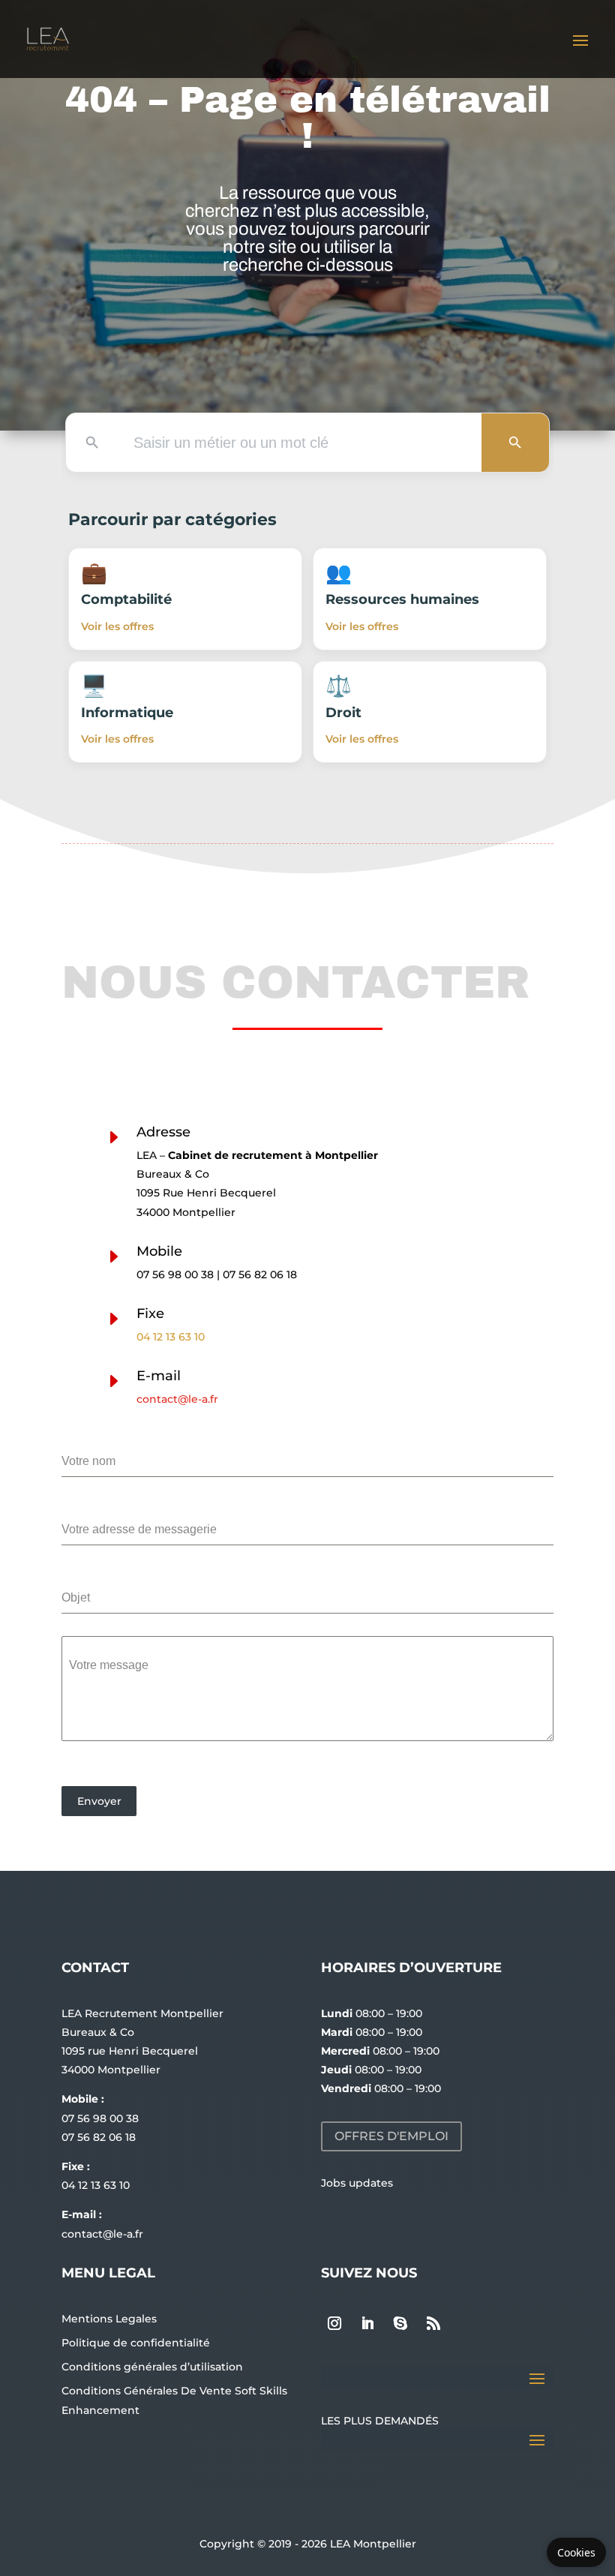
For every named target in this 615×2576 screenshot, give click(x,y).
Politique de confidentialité (136, 2343)
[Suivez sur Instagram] (334, 2323)
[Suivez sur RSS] (433, 2323)
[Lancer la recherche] (515, 443)
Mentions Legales (109, 2319)
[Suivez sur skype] (400, 2323)
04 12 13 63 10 (171, 1337)
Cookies (576, 2552)
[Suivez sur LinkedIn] (367, 2323)
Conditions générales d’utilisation (152, 2367)
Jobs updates (357, 2183)
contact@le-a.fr (177, 1399)
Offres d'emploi (391, 2136)
